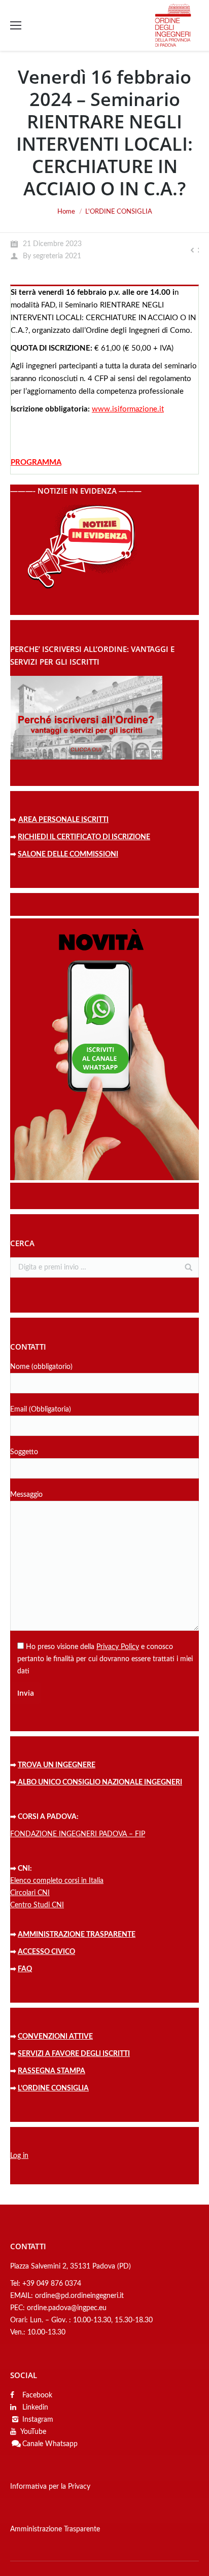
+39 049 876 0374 (52, 2284)
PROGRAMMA (36, 462)
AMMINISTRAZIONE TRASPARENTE (77, 1935)
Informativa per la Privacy (50, 2487)
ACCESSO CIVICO (46, 1952)
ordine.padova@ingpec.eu (67, 2308)
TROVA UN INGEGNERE (57, 1765)
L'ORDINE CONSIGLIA (119, 212)
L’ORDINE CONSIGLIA (53, 2088)
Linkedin (34, 2408)
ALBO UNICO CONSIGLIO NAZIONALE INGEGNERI (99, 1782)
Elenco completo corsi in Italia (57, 1881)
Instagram (38, 2420)
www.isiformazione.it (128, 409)
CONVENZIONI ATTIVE (55, 2037)
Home (66, 212)
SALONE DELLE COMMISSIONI (68, 854)
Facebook (36, 2395)
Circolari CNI (30, 1893)
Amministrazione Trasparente (55, 2529)
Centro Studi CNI (37, 1905)
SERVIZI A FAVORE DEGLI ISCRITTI (74, 2054)
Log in (19, 2156)
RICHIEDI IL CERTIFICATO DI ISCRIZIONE (84, 837)
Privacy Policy (118, 1647)
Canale (33, 2444)
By (52, 256)
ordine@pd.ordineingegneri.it (79, 2296)
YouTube (33, 2432)
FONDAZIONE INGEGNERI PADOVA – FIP (78, 1834)
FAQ (25, 1969)
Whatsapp (61, 2444)
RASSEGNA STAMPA (51, 2071)
